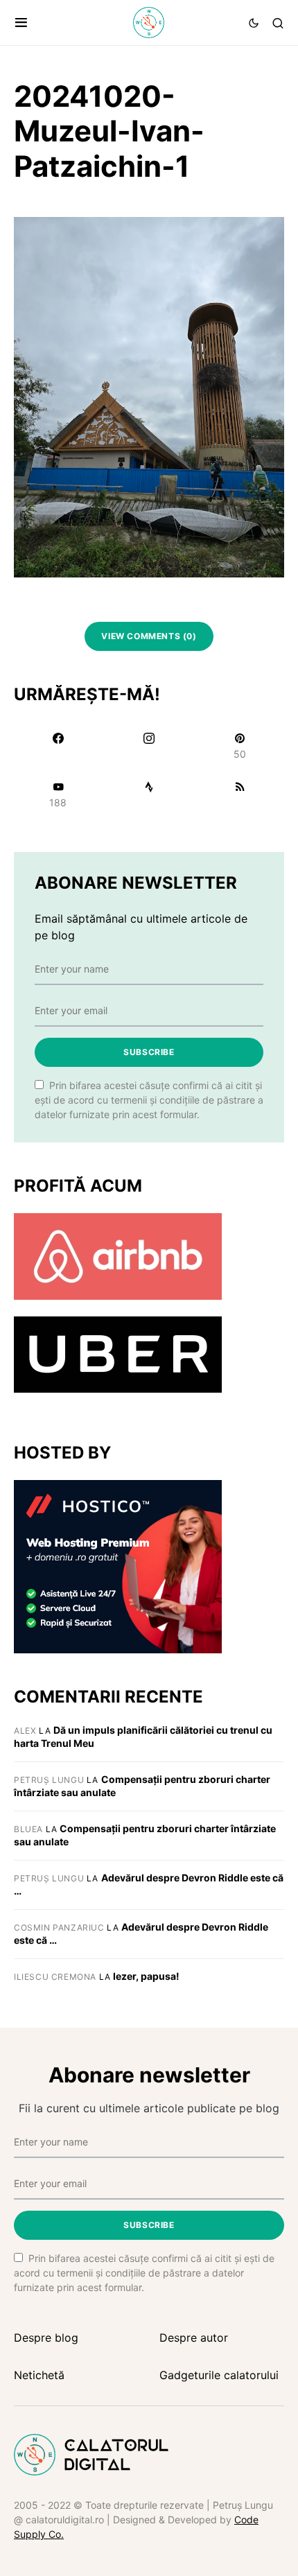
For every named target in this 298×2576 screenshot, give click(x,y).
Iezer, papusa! (146, 1976)
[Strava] (149, 794)
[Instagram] (149, 746)
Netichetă (39, 2375)
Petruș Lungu (49, 1780)
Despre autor (194, 2338)
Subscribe (149, 1052)
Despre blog (46, 2338)
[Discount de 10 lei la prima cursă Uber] (118, 1354)
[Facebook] (58, 746)
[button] (21, 23)
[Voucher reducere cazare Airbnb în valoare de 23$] (118, 1255)
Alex (25, 1731)
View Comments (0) (149, 636)
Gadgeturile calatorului (219, 2375)
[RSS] (240, 794)
